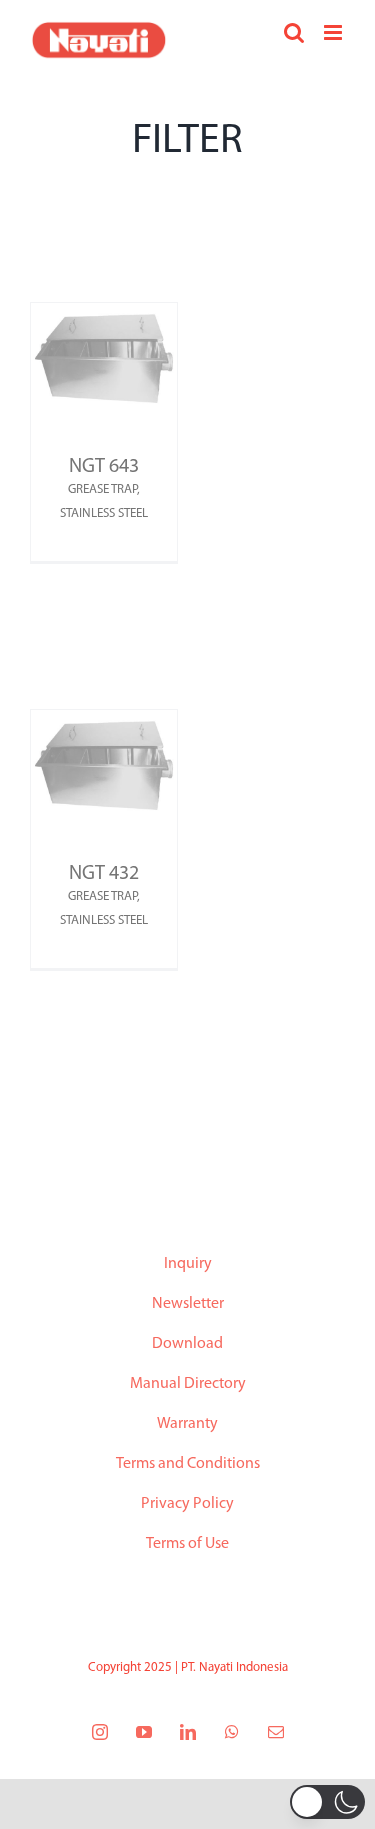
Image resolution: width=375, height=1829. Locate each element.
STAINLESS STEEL (104, 513)
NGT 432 (104, 874)
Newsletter (188, 1304)
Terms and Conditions (188, 1464)
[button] (327, 1802)
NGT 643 (104, 467)
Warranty (187, 1424)
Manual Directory (188, 1384)
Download (187, 1344)
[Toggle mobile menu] (334, 32)
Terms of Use (187, 1544)
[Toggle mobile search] (294, 32)
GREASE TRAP (102, 489)
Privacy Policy (187, 1504)
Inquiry (188, 1264)
